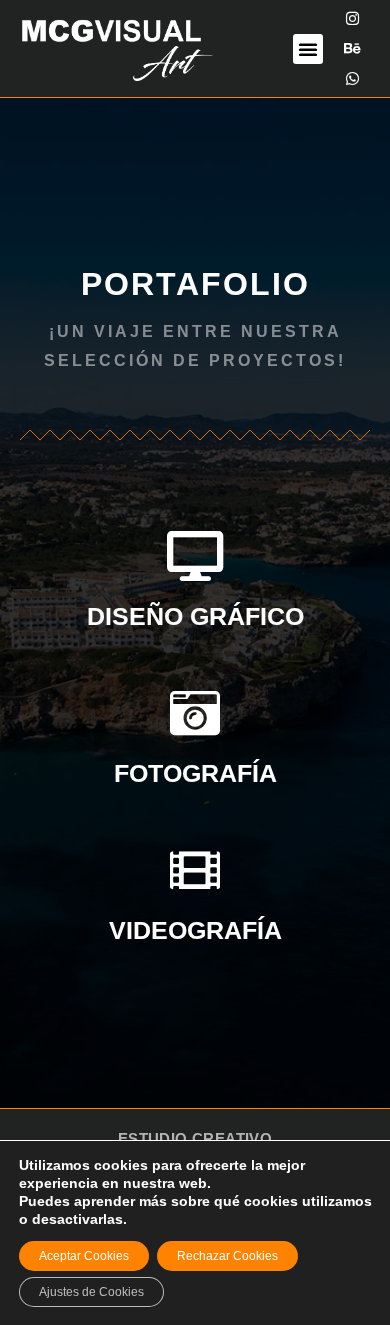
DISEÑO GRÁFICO (195, 616)
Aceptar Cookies (84, 1256)
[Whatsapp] (353, 79)
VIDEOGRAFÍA (195, 930)
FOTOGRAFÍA (195, 773)
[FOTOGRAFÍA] (195, 713)
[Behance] (353, 49)
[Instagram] (353, 19)
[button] (308, 49)
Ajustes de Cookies (91, 1292)
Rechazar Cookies (227, 1256)
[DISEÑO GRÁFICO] (195, 556)
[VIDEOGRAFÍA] (195, 870)
